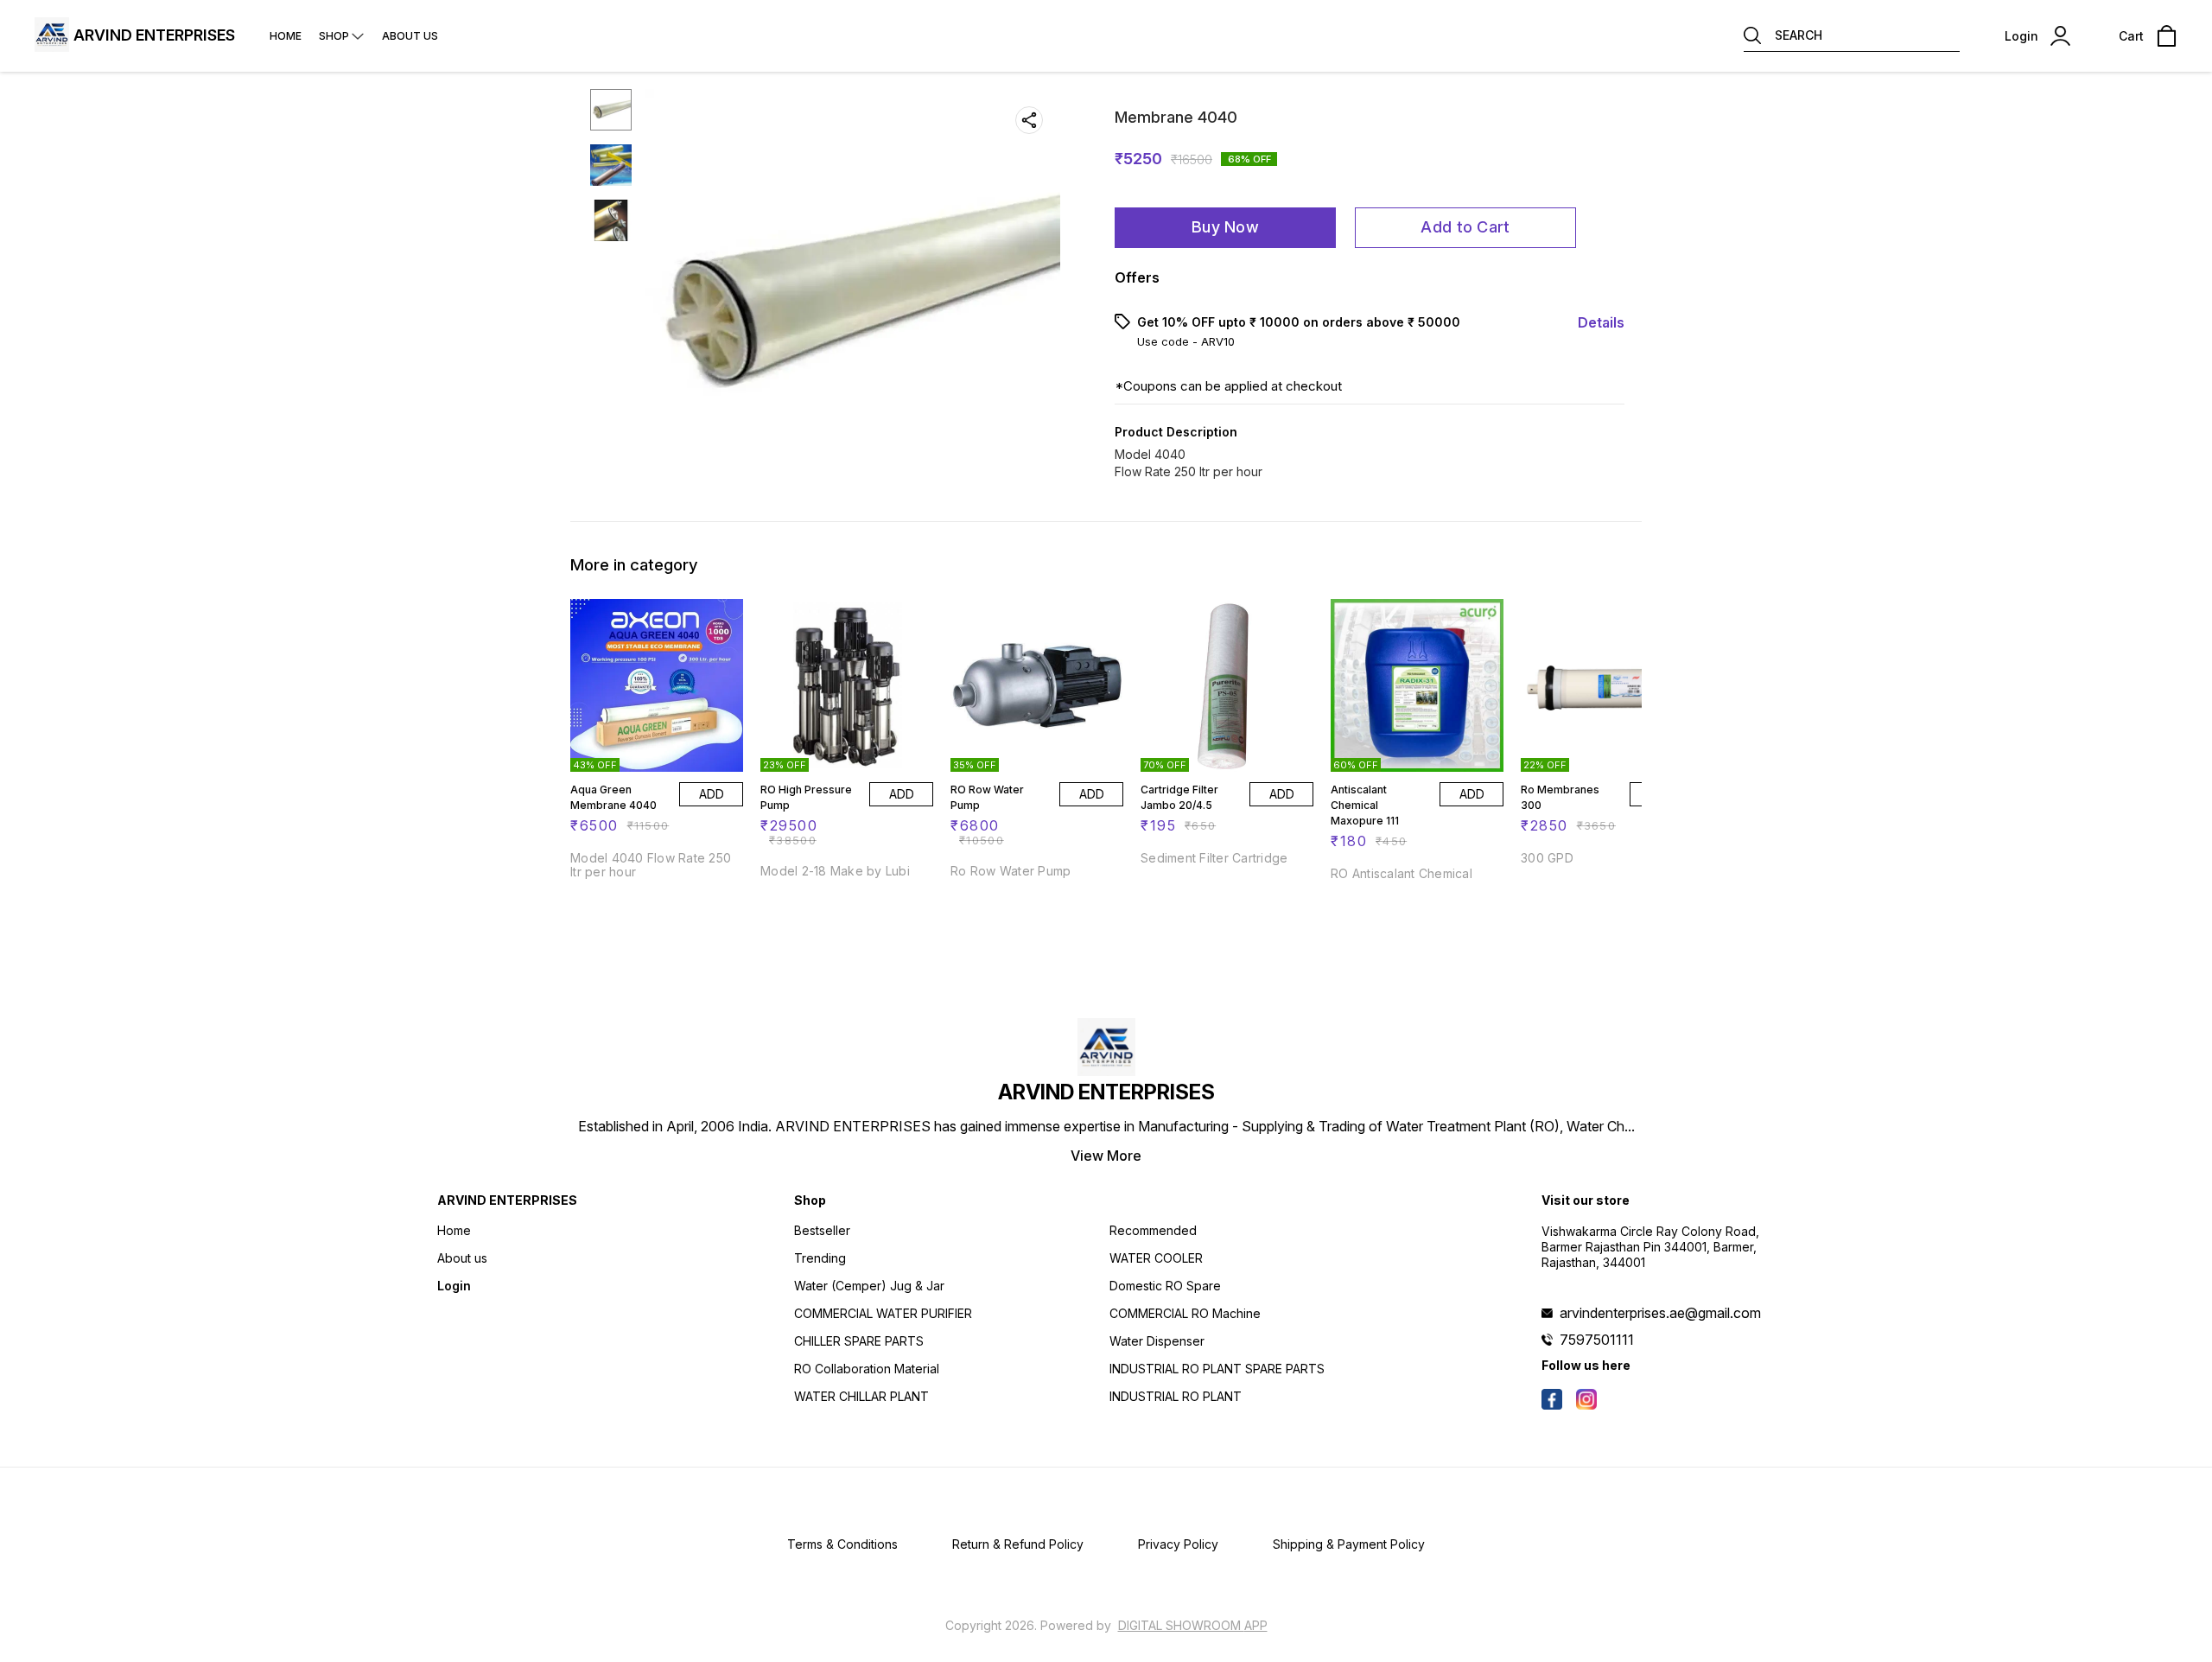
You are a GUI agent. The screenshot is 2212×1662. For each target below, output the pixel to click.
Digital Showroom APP (1193, 1625)
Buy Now (1225, 227)
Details (1601, 322)
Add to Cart (1465, 227)
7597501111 (1597, 1340)
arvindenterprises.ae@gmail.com (1660, 1313)
